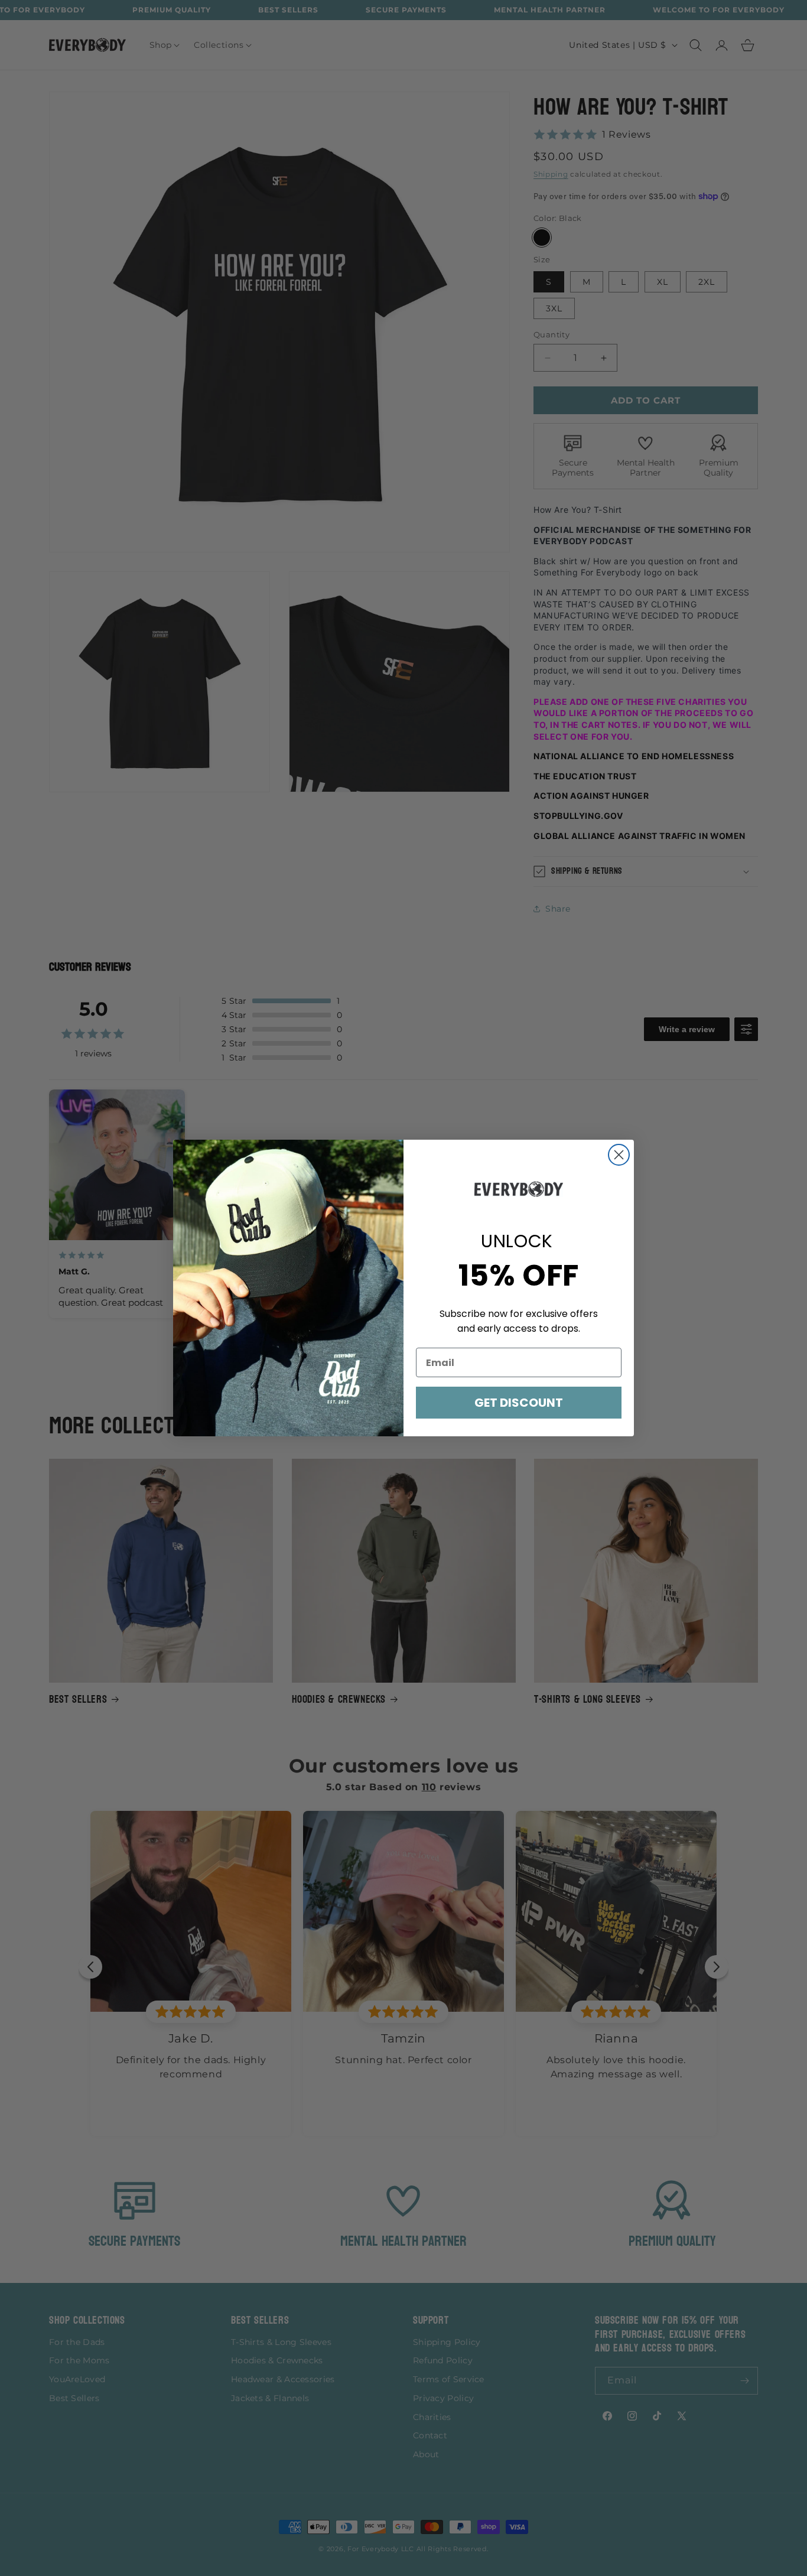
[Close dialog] (619, 1155)
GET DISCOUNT (519, 1403)
